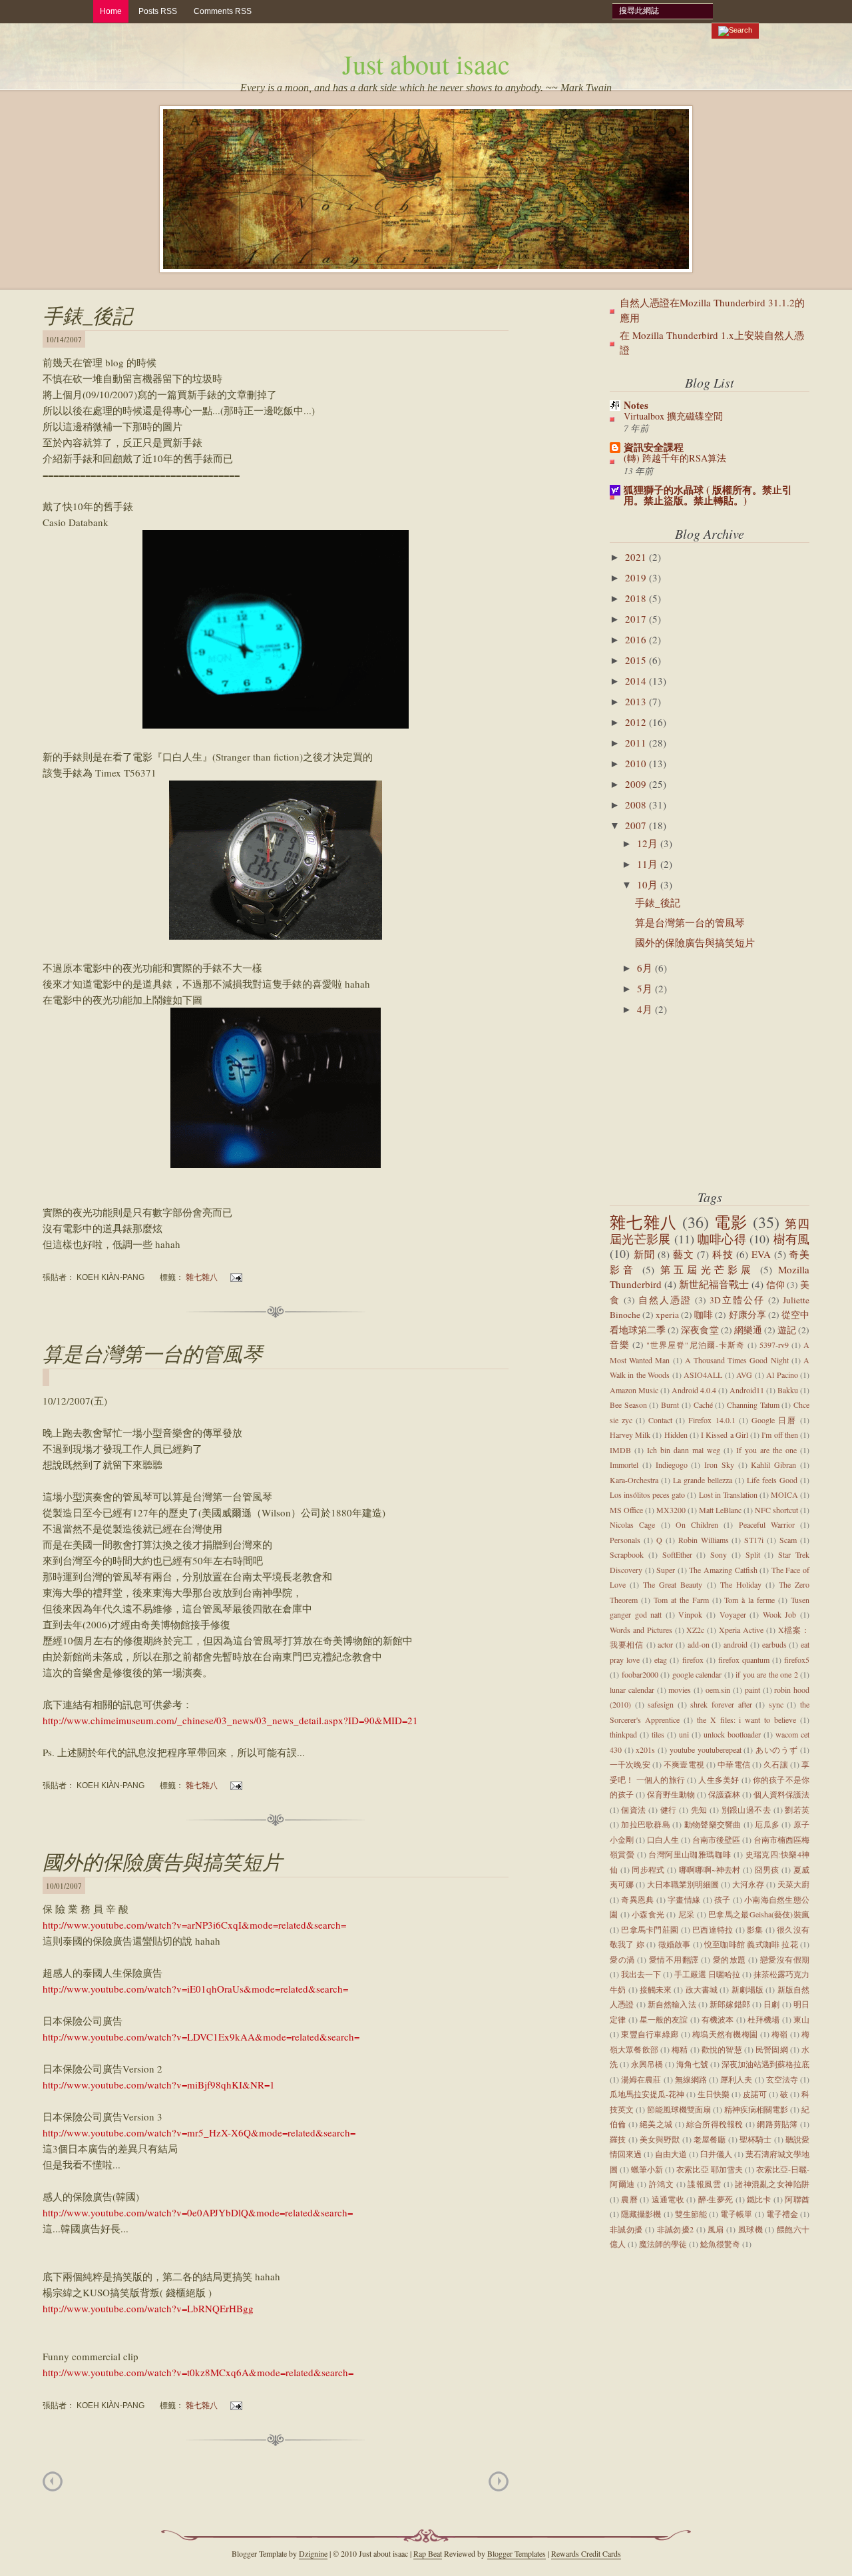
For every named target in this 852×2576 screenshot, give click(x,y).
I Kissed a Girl (725, 1435)
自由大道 (671, 2154)
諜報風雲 (704, 2184)
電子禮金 (782, 2214)
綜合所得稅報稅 (715, 2124)
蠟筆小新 (647, 2169)
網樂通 (748, 1330)
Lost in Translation (728, 1494)
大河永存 (748, 1884)
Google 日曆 (774, 1420)
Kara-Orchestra (634, 1480)
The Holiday (741, 1584)
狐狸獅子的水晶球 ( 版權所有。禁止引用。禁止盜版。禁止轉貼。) (708, 495)
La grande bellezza (703, 1480)
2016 (637, 639)
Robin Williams (704, 1540)
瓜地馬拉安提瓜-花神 (647, 2094)
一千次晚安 (630, 1764)
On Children (697, 1524)
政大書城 (702, 1989)
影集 (755, 1929)
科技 (723, 1254)
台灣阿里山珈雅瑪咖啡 (690, 1854)
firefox (693, 1660)
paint (752, 1690)
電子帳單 (736, 2214)
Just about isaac (426, 64)
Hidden (676, 1435)
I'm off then (779, 1435)
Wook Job (780, 1614)
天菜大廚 (793, 1884)
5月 (646, 988)
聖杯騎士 (756, 2139)
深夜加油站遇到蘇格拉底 (765, 2064)
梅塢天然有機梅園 (725, 2034)
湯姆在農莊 (641, 2079)
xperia (667, 1315)
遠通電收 (668, 2199)
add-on (699, 1644)
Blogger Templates (517, 2553)
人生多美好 (719, 1779)
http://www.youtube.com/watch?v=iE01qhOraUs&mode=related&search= (195, 1989)
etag (661, 1660)
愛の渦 (622, 1959)
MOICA (784, 1494)
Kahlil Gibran (773, 1464)
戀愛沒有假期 (785, 1959)
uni (684, 1734)
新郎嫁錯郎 (730, 2004)
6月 (646, 968)
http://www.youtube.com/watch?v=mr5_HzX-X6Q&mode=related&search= (199, 2132)
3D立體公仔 (737, 1300)
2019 (637, 577)
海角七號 (692, 2064)
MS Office (626, 1510)
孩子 (723, 1899)
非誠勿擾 (626, 2229)
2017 (637, 619)
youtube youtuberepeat (706, 1750)
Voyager (733, 1614)
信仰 (775, 1285)
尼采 (687, 1914)
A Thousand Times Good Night (737, 1360)
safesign (661, 1704)
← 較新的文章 (53, 2481)
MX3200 (671, 1510)
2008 (637, 805)
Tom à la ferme (749, 1600)
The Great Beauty (673, 1584)
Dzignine (313, 2553)
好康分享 (747, 1315)
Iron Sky (719, 1464)
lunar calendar (632, 1690)
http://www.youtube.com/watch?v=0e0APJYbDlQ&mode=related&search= (198, 2212)
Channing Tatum (753, 1405)
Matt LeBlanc (720, 1510)
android (736, 1644)
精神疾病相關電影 (756, 2109)
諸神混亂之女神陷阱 (772, 2184)
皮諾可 (755, 2094)
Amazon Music (634, 1390)
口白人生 (663, 1839)
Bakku (788, 1390)
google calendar (697, 1674)
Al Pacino (782, 1375)
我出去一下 (641, 1974)
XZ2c (695, 1630)
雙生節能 (691, 2214)
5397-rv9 (774, 1345)
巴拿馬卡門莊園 (650, 1929)
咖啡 (704, 1315)
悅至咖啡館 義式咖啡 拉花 (751, 1944)
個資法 (633, 1809)
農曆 (629, 2199)
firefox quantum (744, 1660)
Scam (788, 1540)
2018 (637, 598)
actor (665, 1644)
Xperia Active (741, 1630)
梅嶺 (780, 2034)
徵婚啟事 (675, 1944)
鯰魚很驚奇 (720, 2244)
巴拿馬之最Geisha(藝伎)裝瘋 (759, 1914)
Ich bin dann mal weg (684, 1450)
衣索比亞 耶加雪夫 (709, 2169)
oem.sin (718, 1690)
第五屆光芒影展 (707, 1269)
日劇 (771, 2004)
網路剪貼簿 (777, 2124)
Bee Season (628, 1405)
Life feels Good (772, 1480)
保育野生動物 (671, 1794)
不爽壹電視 (684, 1764)
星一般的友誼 (664, 2019)
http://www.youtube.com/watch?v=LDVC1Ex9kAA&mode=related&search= (201, 2037)
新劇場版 (748, 1989)
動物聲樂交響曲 (713, 1824)
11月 (649, 864)
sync (776, 1704)
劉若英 (797, 1809)
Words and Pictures (641, 1630)
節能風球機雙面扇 (679, 2109)
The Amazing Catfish (723, 1570)
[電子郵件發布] (235, 1277)
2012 (637, 722)
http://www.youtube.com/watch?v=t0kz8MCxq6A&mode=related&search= (198, 2372)
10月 (649, 884)
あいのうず (776, 1750)
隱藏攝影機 (641, 2214)
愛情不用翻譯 (674, 1959)
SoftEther (677, 1554)
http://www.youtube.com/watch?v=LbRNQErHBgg (148, 2308)
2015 (637, 660)
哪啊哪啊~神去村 (710, 1869)
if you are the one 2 (767, 1674)
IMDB (620, 1450)
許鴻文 (662, 2184)
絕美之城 (656, 2124)
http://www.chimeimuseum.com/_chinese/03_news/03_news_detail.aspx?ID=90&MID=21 (230, 1720)
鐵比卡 (759, 2199)
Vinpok (690, 1614)
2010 (637, 763)
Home (111, 11)
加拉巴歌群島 (646, 1824)
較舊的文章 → (499, 2481)
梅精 (680, 2049)
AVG (744, 1375)
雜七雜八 (202, 1277)
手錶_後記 (88, 315)
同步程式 (648, 1869)
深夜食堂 (700, 1330)
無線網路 (691, 2079)
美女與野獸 (660, 2139)
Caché (703, 1405)
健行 (669, 1809)
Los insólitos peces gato (647, 1494)
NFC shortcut (776, 1510)
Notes (636, 405)
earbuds (774, 1644)
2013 (637, 701)
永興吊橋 (647, 2064)
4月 (646, 1009)
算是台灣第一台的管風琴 (152, 1353)
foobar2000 (640, 1674)
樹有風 (792, 1239)
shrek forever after (721, 1704)
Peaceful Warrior (767, 1524)
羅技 (618, 2139)
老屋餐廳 (710, 2139)
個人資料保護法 (781, 1794)
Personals (625, 1540)
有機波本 (718, 2019)
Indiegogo (672, 1464)
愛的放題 (730, 1959)
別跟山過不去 (746, 1809)
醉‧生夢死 (716, 2199)
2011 (637, 743)
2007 (637, 825)
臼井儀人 (716, 2154)
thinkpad (623, 1734)
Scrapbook (627, 1554)
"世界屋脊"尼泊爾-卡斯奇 (696, 1345)
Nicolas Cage (632, 1524)
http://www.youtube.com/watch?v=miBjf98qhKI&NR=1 (159, 2085)
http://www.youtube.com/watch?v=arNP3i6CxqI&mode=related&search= (194, 1925)
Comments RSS (223, 11)
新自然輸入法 (672, 2004)
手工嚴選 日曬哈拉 (707, 1974)
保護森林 (724, 1794)
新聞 (644, 1254)
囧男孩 (767, 1869)
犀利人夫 (736, 2079)
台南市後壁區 (716, 1839)
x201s (645, 1750)
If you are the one (766, 1450)
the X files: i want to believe (746, 1720)
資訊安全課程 (654, 447)
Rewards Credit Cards (586, 2553)
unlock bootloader (732, 1734)
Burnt (670, 1405)
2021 (637, 557)
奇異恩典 (637, 1899)
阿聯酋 (797, 2199)
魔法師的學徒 (663, 2244)
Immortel (624, 1464)
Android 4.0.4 (694, 1390)
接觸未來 (656, 1989)
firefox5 (797, 1660)
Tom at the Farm (681, 1600)
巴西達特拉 (713, 1929)
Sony (719, 1554)
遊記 (787, 1330)
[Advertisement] (676, 1105)
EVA (761, 1254)
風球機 (750, 2229)
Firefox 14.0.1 (712, 1420)
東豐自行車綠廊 (650, 2034)
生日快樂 (714, 2094)
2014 (637, 681)
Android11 (747, 1390)
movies (680, 1690)
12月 (649, 843)
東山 (801, 2019)
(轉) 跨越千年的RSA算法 (675, 458)
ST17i (754, 1540)
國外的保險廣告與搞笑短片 (162, 1861)
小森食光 (648, 1914)
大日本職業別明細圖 (683, 1884)
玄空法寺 (782, 2079)
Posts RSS (158, 11)
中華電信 (734, 1764)
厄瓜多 (767, 1824)
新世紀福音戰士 (714, 1284)
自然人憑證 (665, 1300)
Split (753, 1554)
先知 (699, 1809)
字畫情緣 (684, 1899)
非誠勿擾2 (676, 2229)
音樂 (620, 1345)
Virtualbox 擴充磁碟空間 (673, 416)
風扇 (716, 2229)
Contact (660, 1420)
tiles (658, 1734)
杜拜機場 (764, 2019)
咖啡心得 (722, 1239)
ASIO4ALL (703, 1375)
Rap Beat (428, 2553)
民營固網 (772, 2049)
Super (666, 1570)
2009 (637, 784)
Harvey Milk (630, 1435)
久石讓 (775, 1764)
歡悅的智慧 (722, 2049)
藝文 (684, 1254)
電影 (731, 1222)
